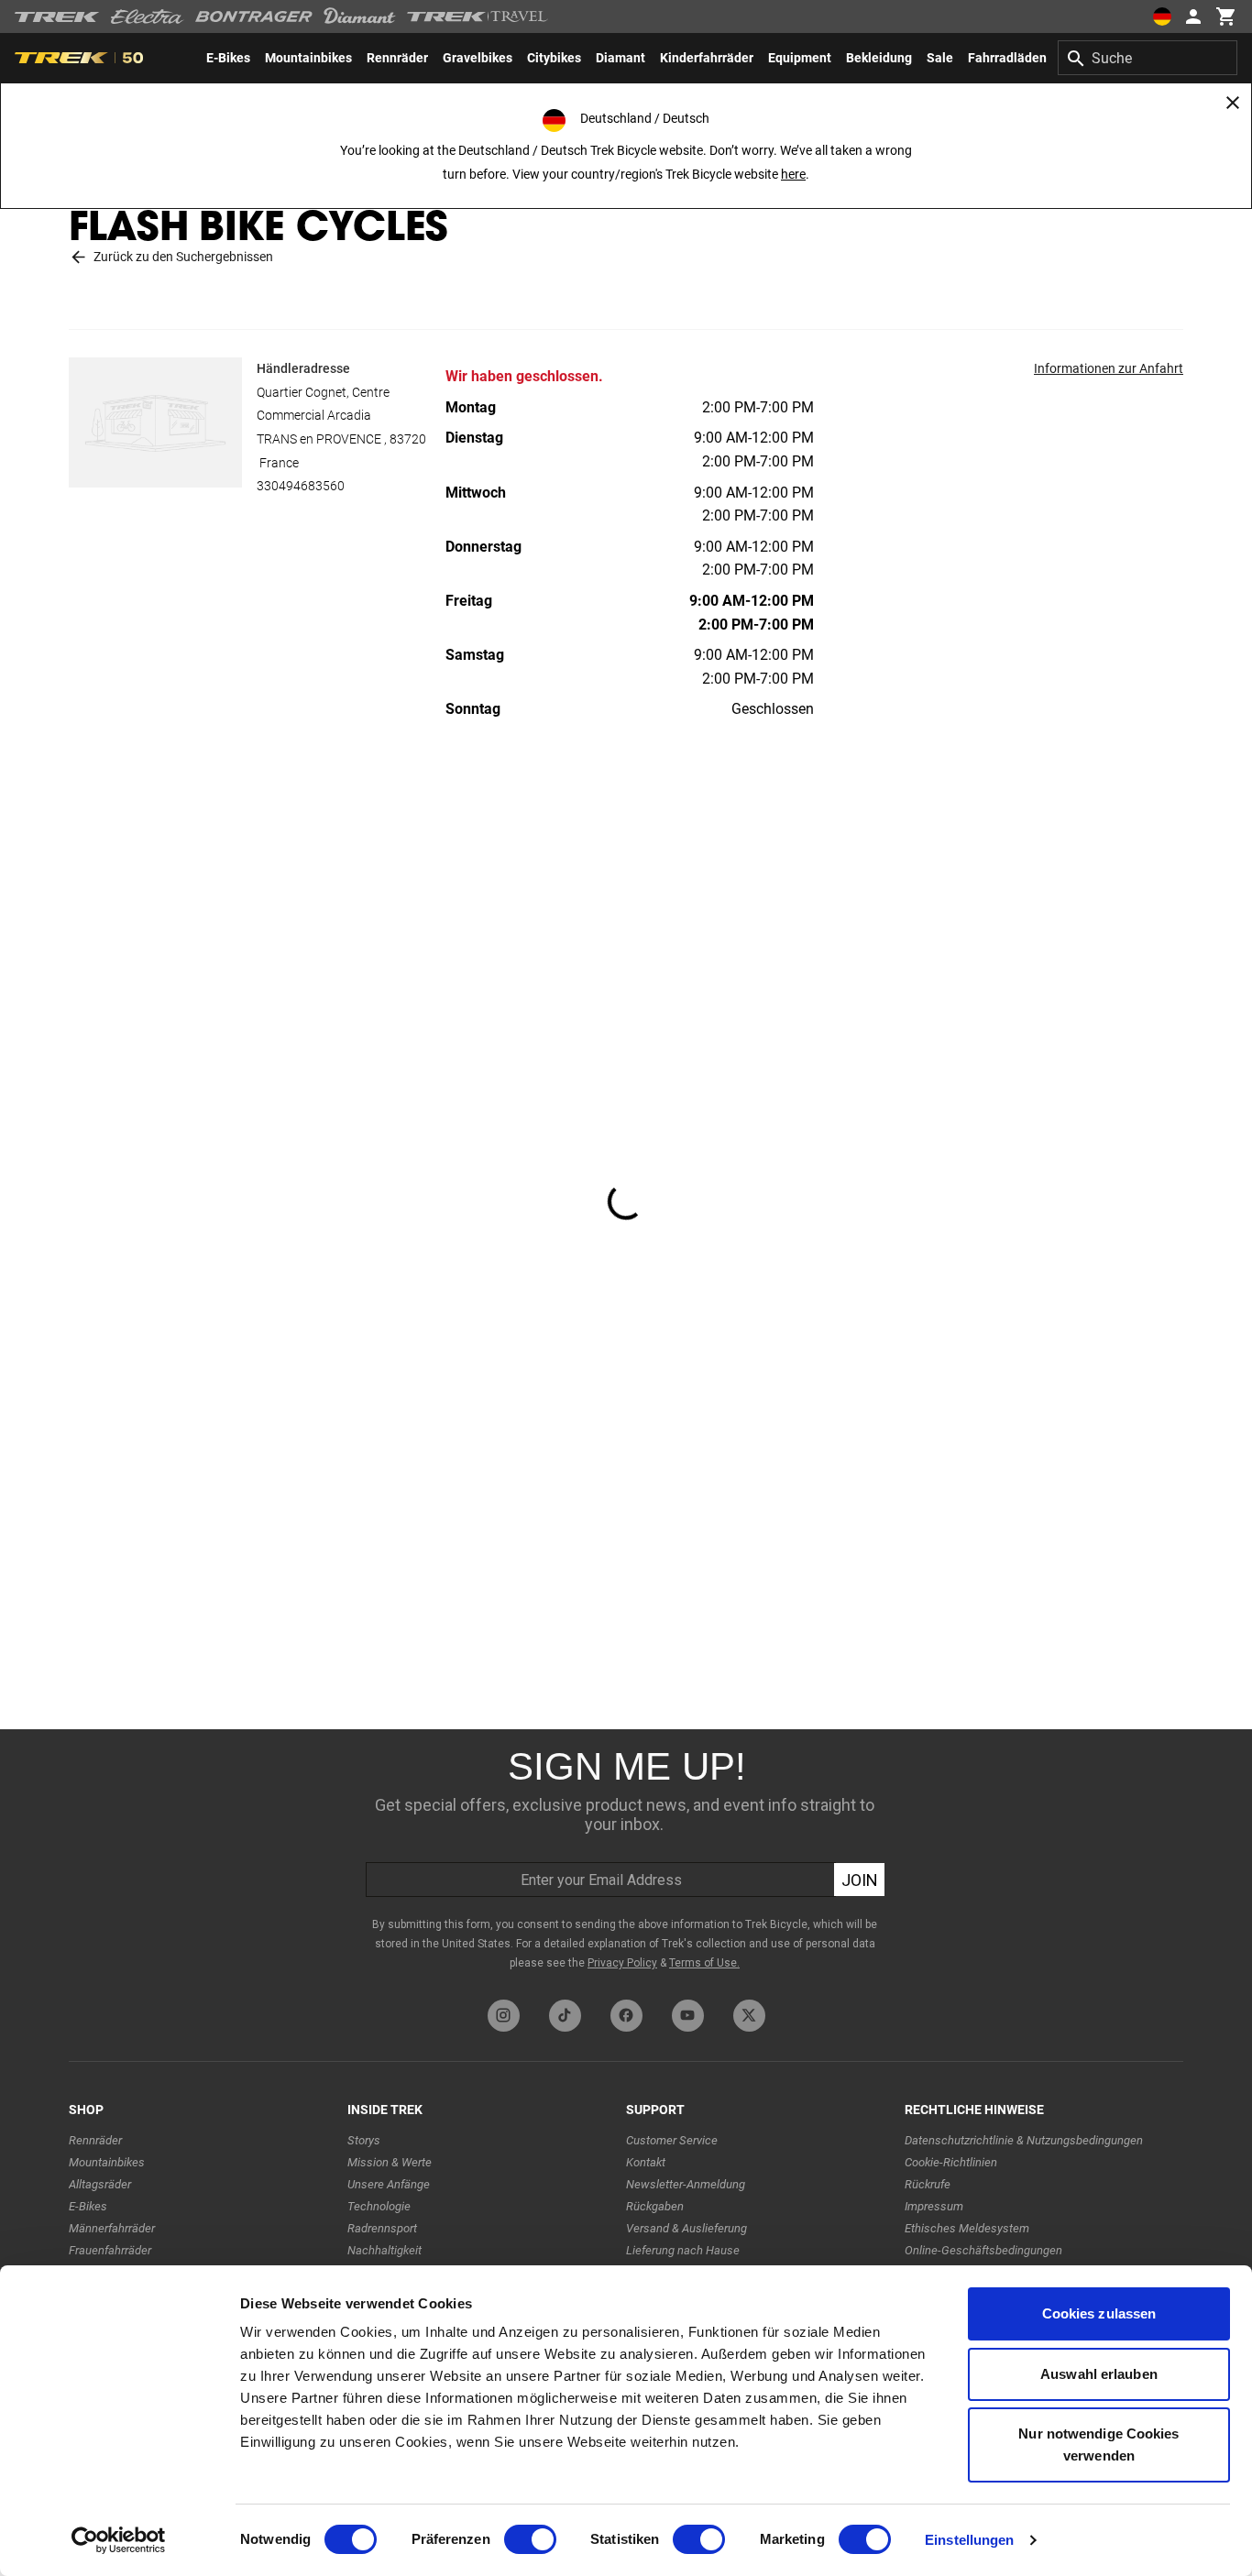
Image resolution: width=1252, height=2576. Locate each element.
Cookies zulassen (1099, 2313)
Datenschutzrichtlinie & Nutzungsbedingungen (1024, 2140)
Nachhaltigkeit (384, 2250)
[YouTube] (688, 2016)
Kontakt (646, 2162)
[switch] (530, 2539)
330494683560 (301, 486)
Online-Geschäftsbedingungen (983, 2250)
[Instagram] (504, 2016)
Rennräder (95, 2140)
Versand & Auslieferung (686, 2228)
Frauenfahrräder (110, 2250)
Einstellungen (969, 2540)
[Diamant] (360, 16)
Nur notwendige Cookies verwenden (1098, 2444)
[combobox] (1148, 58)
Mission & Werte (390, 2162)
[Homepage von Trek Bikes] (57, 17)
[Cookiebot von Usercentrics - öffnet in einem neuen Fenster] (119, 2540)
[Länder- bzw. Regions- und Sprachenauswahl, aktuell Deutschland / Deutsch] (1162, 16)
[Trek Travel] (478, 16)
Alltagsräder (100, 2184)
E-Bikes (88, 2206)
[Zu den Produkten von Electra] (148, 16)
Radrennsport (382, 2228)
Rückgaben (655, 2206)
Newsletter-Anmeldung (686, 2184)
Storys (364, 2140)
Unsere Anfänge (389, 2184)
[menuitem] (228, 58)
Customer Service (672, 2140)
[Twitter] (749, 2016)
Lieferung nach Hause (683, 2250)
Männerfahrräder (112, 2228)
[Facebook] (626, 2016)
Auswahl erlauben (1099, 2374)
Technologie (379, 2206)
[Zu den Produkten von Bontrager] (254, 16)
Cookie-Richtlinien (951, 2162)
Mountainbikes (107, 2162)
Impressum (934, 2206)
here (793, 174)
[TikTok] (565, 2016)
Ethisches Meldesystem (967, 2228)
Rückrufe (928, 2184)
